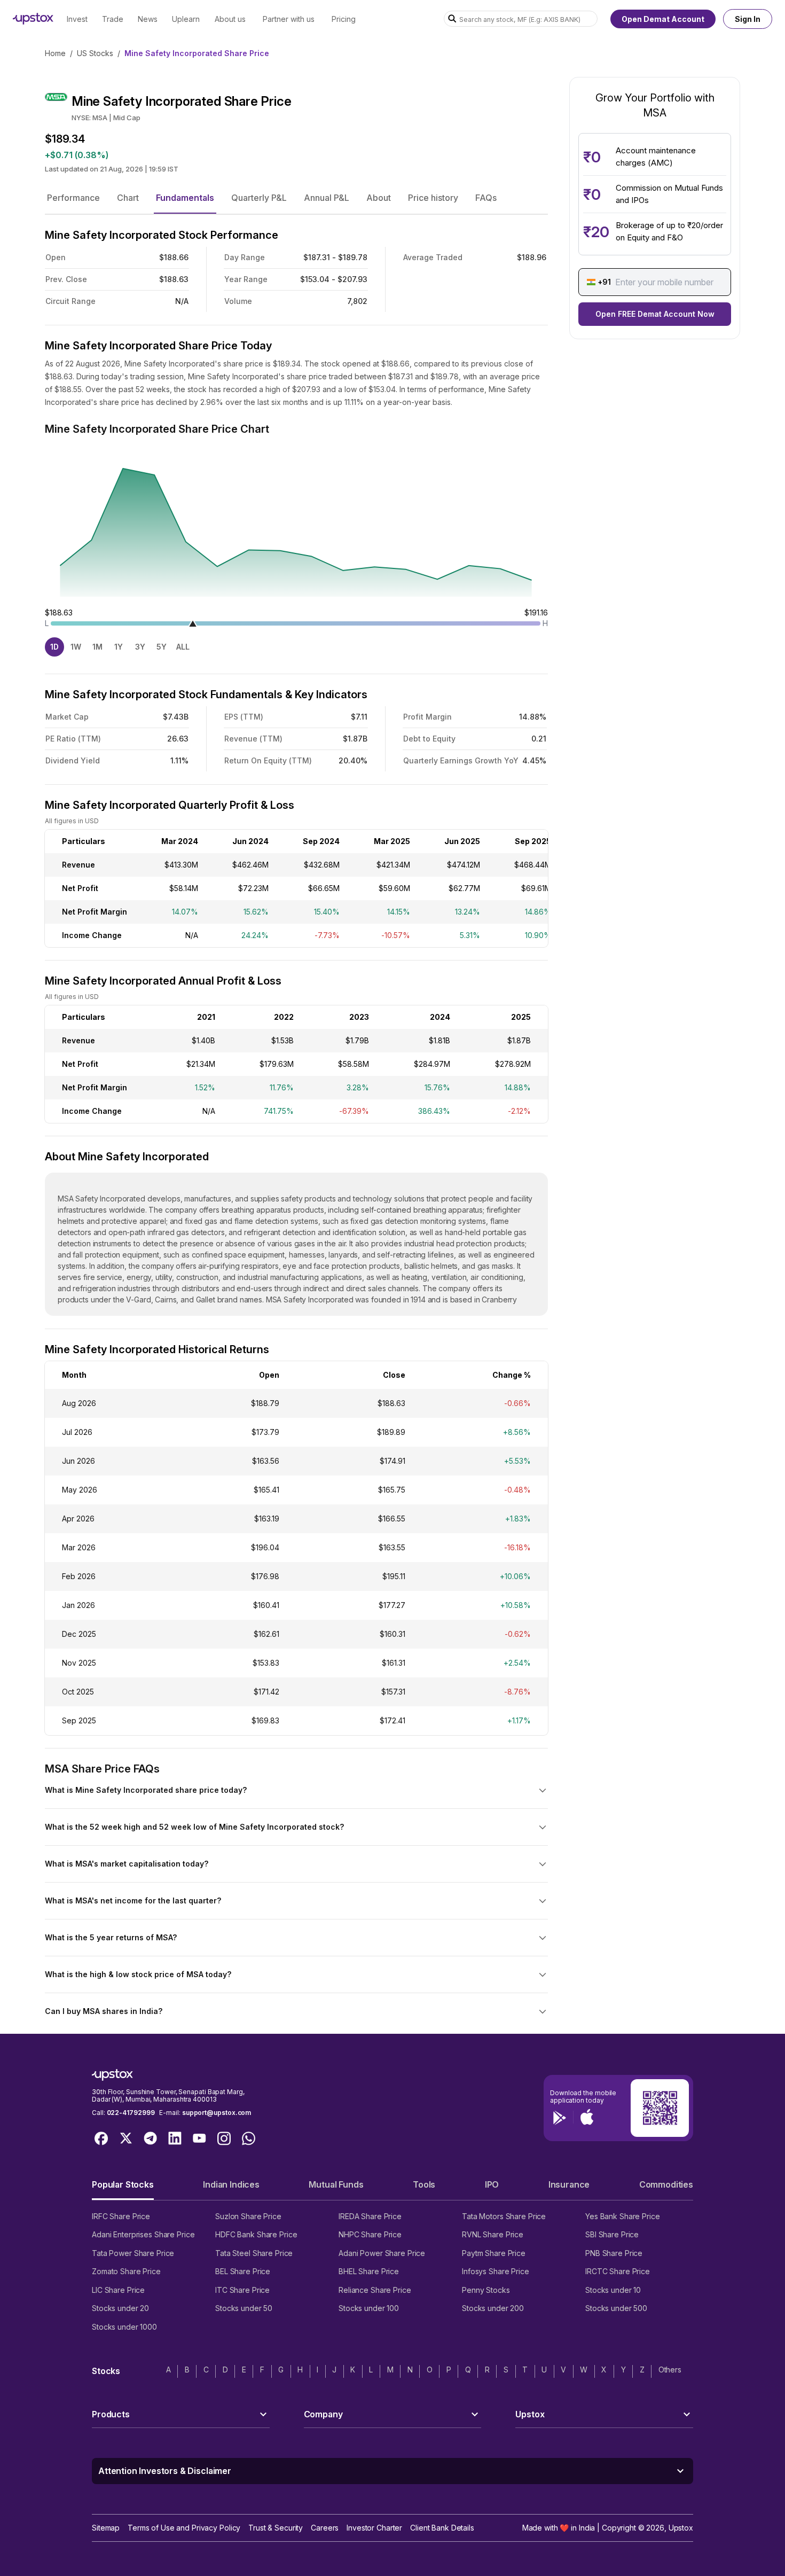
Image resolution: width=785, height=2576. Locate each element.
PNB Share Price (614, 2253)
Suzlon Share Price (248, 2216)
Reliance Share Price (375, 2290)
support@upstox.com (217, 2113)
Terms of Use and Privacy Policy (184, 2528)
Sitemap (106, 2528)
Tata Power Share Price (133, 2253)
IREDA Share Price (370, 2216)
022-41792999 (131, 2113)
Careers (325, 2528)
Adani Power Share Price (382, 2253)
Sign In (748, 19)
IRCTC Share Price (618, 2271)
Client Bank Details (442, 2528)
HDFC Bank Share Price (256, 2234)
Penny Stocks (486, 2290)
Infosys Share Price (496, 2271)
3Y (140, 647)
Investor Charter (374, 2528)
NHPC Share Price (370, 2234)
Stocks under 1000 (124, 2327)
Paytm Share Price (494, 2253)
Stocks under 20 (120, 2308)
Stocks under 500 (616, 2308)
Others (670, 2370)
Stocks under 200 (493, 2308)
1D (54, 647)
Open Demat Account (663, 19)
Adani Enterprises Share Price (143, 2234)
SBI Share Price (612, 2234)
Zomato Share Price (126, 2271)
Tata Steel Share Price (254, 2253)
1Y (119, 647)
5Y (162, 647)
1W (76, 647)
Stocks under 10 (613, 2290)
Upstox (681, 2528)
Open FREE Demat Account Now (655, 314)
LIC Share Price (118, 2290)
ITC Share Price (242, 2290)
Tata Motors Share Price (504, 2216)
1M (97, 647)
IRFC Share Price (121, 2216)
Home (55, 53)
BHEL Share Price (369, 2271)
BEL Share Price (243, 2271)
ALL (183, 647)
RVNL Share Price (493, 2234)
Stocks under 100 (369, 2308)
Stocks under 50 (244, 2308)
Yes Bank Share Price (623, 2216)
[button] (73, 198)
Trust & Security (276, 2528)
